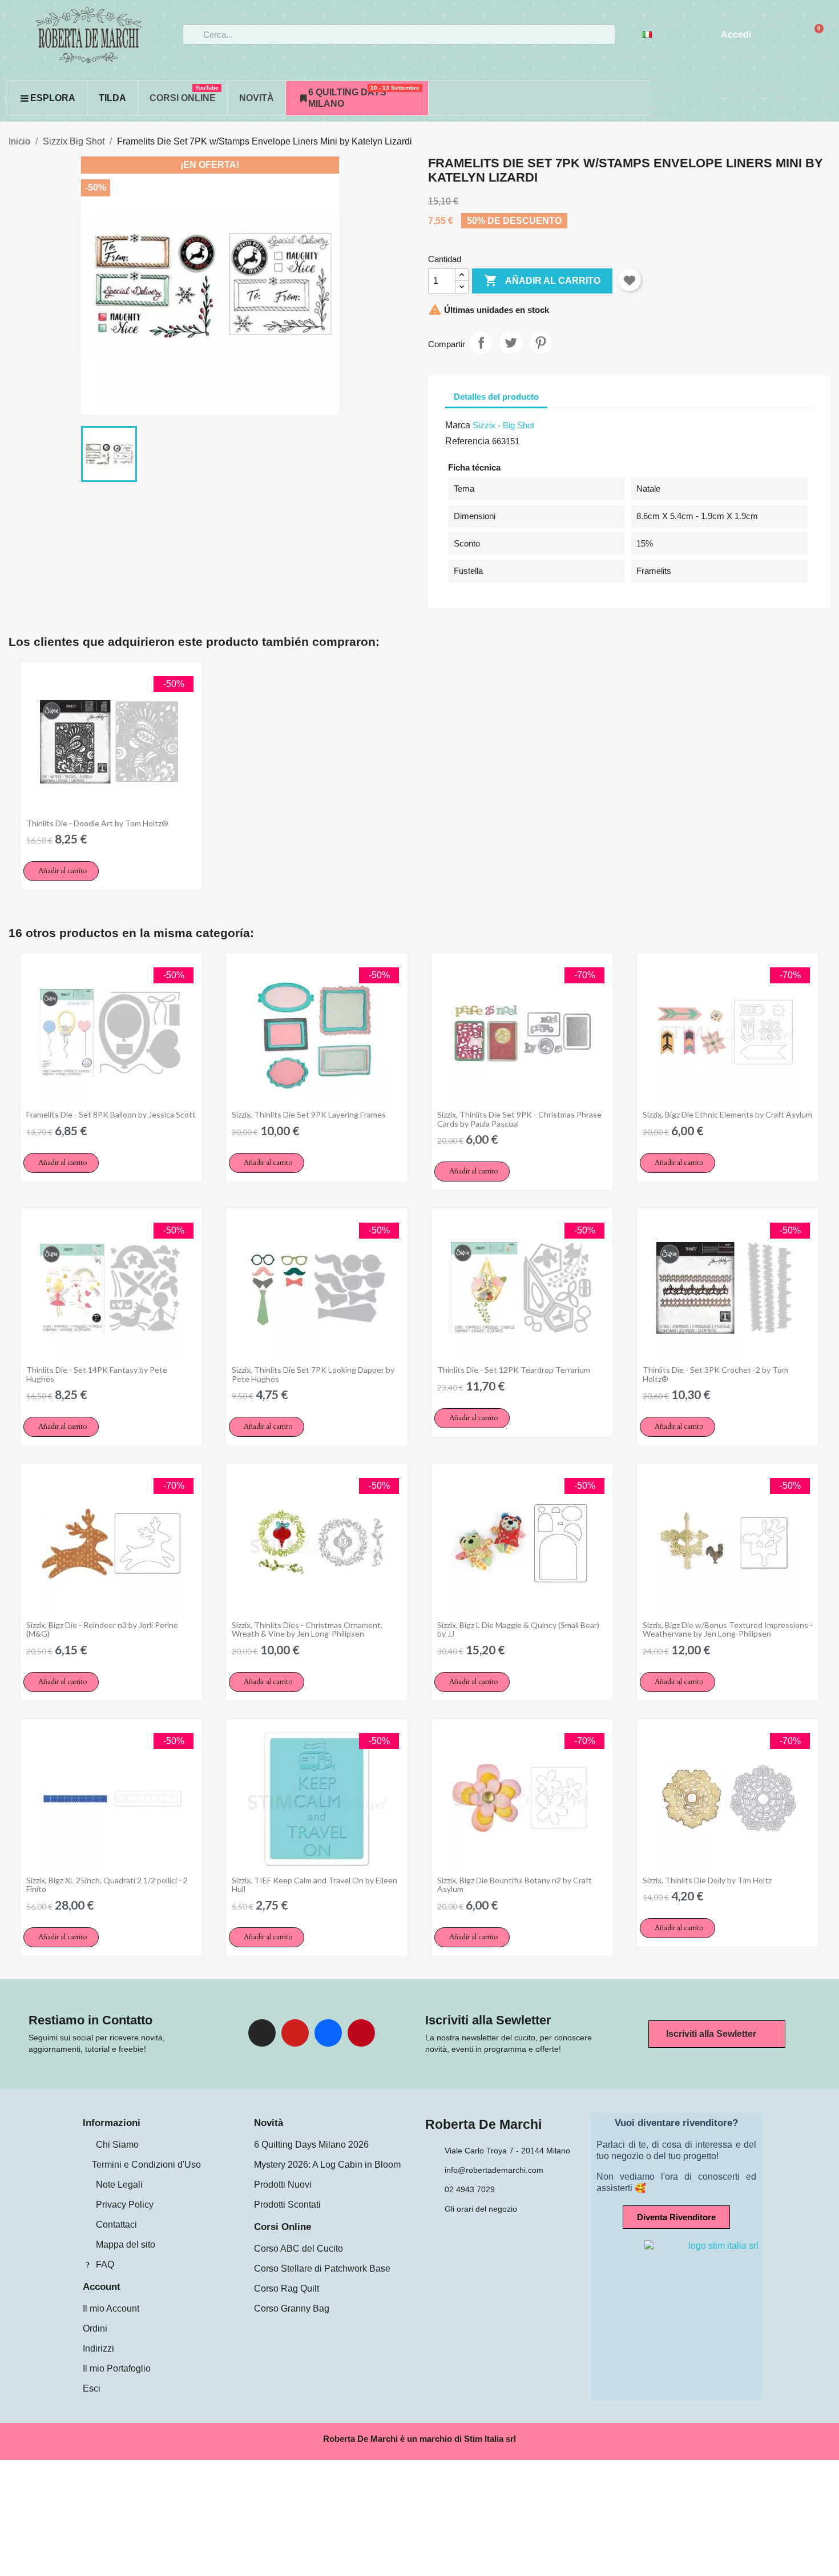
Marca (458, 425)
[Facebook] (328, 2033)
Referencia (467, 441)
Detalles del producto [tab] (496, 397)
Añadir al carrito (542, 280)
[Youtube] (295, 2033)
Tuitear (511, 343)
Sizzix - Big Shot (503, 425)
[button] (61, 871)
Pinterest (540, 343)
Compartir (481, 343)
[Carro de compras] (814, 35)
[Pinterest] (361, 2033)
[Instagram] (262, 2033)
